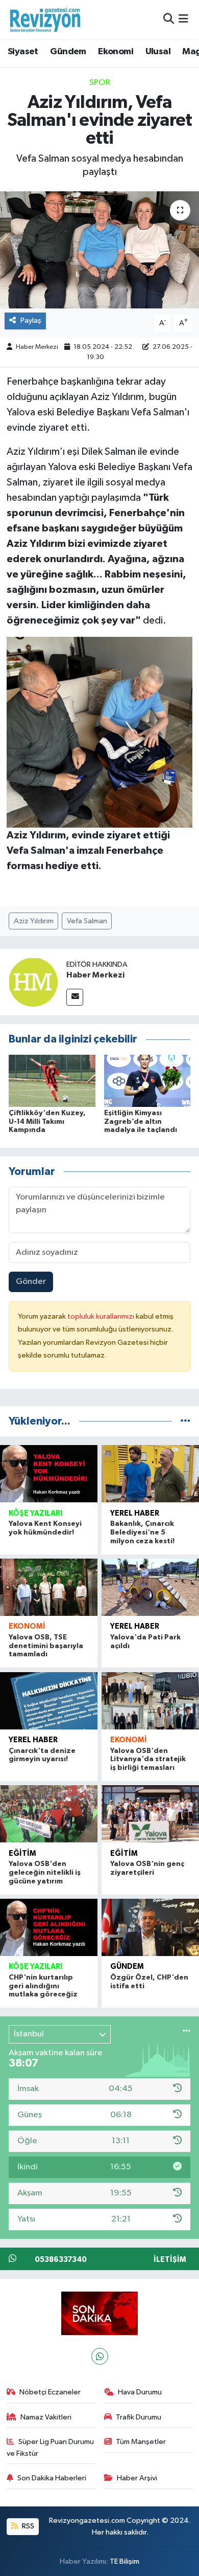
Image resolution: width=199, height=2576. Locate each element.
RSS (27, 2526)
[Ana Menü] (183, 19)
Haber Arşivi (137, 2478)
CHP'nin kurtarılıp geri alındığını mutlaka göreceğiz (43, 1986)
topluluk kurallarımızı (102, 1316)
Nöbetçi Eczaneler (50, 2392)
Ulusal (158, 52)
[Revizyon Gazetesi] (45, 19)
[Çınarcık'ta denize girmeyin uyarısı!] (49, 1701)
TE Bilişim (125, 2561)
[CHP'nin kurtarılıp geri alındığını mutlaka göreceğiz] (49, 1927)
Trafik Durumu (139, 2417)
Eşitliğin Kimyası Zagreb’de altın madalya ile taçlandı (141, 1122)
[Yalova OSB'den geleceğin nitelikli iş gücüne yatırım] (49, 1814)
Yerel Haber (135, 1513)
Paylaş (31, 320)
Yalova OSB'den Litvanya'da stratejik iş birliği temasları (148, 1760)
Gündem (68, 52)
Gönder (31, 1282)
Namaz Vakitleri (46, 2417)
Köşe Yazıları (35, 1513)
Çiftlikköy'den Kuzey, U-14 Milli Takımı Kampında (47, 1122)
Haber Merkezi (37, 347)
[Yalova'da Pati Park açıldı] (150, 1587)
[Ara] (169, 19)
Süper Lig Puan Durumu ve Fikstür (51, 2447)
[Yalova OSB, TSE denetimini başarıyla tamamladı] (49, 1587)
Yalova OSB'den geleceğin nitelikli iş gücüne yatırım (45, 1873)
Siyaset (23, 52)
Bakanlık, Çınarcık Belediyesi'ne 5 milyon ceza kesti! (142, 1533)
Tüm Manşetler (141, 2442)
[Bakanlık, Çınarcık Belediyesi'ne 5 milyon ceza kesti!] (150, 1474)
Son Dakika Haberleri (52, 2478)
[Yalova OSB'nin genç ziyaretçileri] (150, 1814)
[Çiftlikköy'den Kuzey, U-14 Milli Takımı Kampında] (52, 1081)
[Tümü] (185, 1421)
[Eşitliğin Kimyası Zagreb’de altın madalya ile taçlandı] (147, 1081)
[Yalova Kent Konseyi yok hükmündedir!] (49, 1474)
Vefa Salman (87, 921)
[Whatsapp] (100, 2356)
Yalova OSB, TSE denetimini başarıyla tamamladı (46, 1646)
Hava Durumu (140, 2392)
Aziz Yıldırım (34, 921)
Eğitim (22, 1853)
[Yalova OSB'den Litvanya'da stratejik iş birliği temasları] (150, 1701)
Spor (100, 83)
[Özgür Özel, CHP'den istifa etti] (150, 1927)
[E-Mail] (75, 997)
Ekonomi (116, 52)
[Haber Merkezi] (33, 982)
